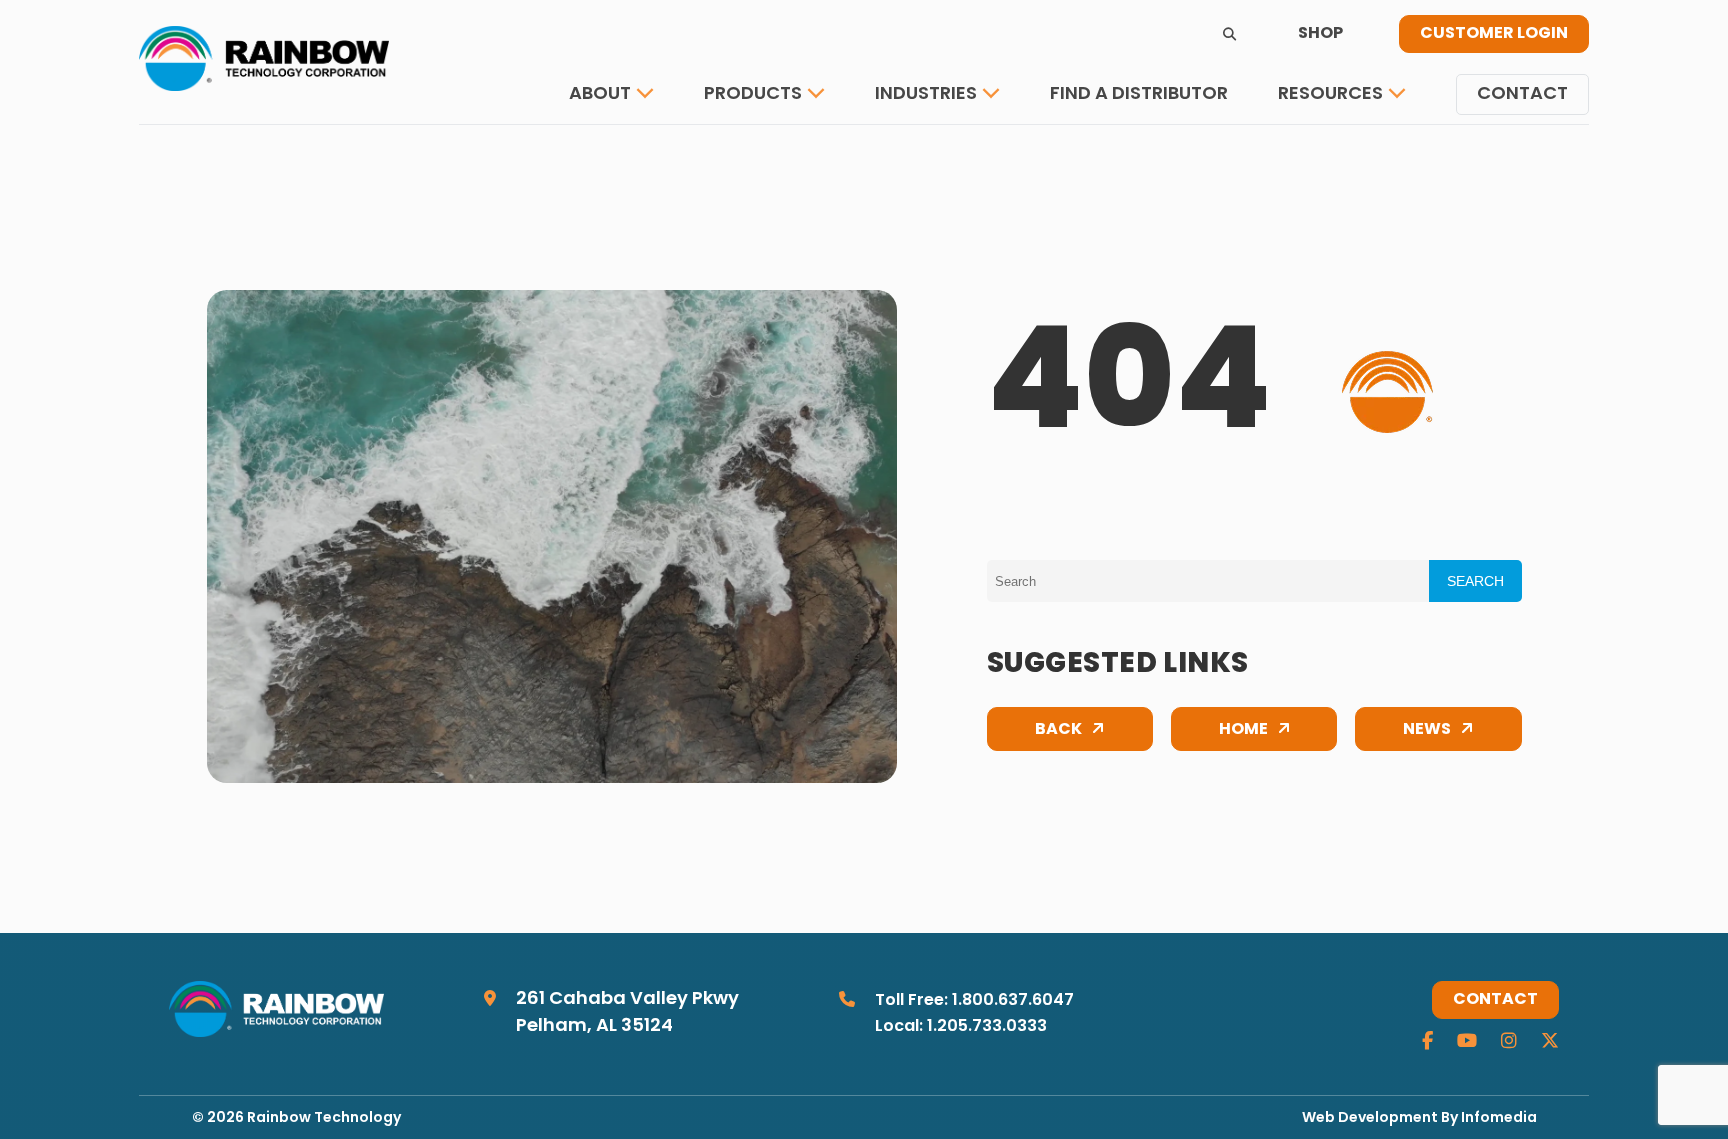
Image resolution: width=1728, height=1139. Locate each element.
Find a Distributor (1139, 94)
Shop (1320, 34)
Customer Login (1494, 34)
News (1427, 730)
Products (753, 94)
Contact (1522, 94)
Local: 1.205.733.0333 (961, 1027)
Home (1243, 730)
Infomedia (1499, 1118)
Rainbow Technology (324, 1118)
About (600, 94)
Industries (926, 94)
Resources (1330, 94)
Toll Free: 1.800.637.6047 (974, 1001)
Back (1058, 730)
